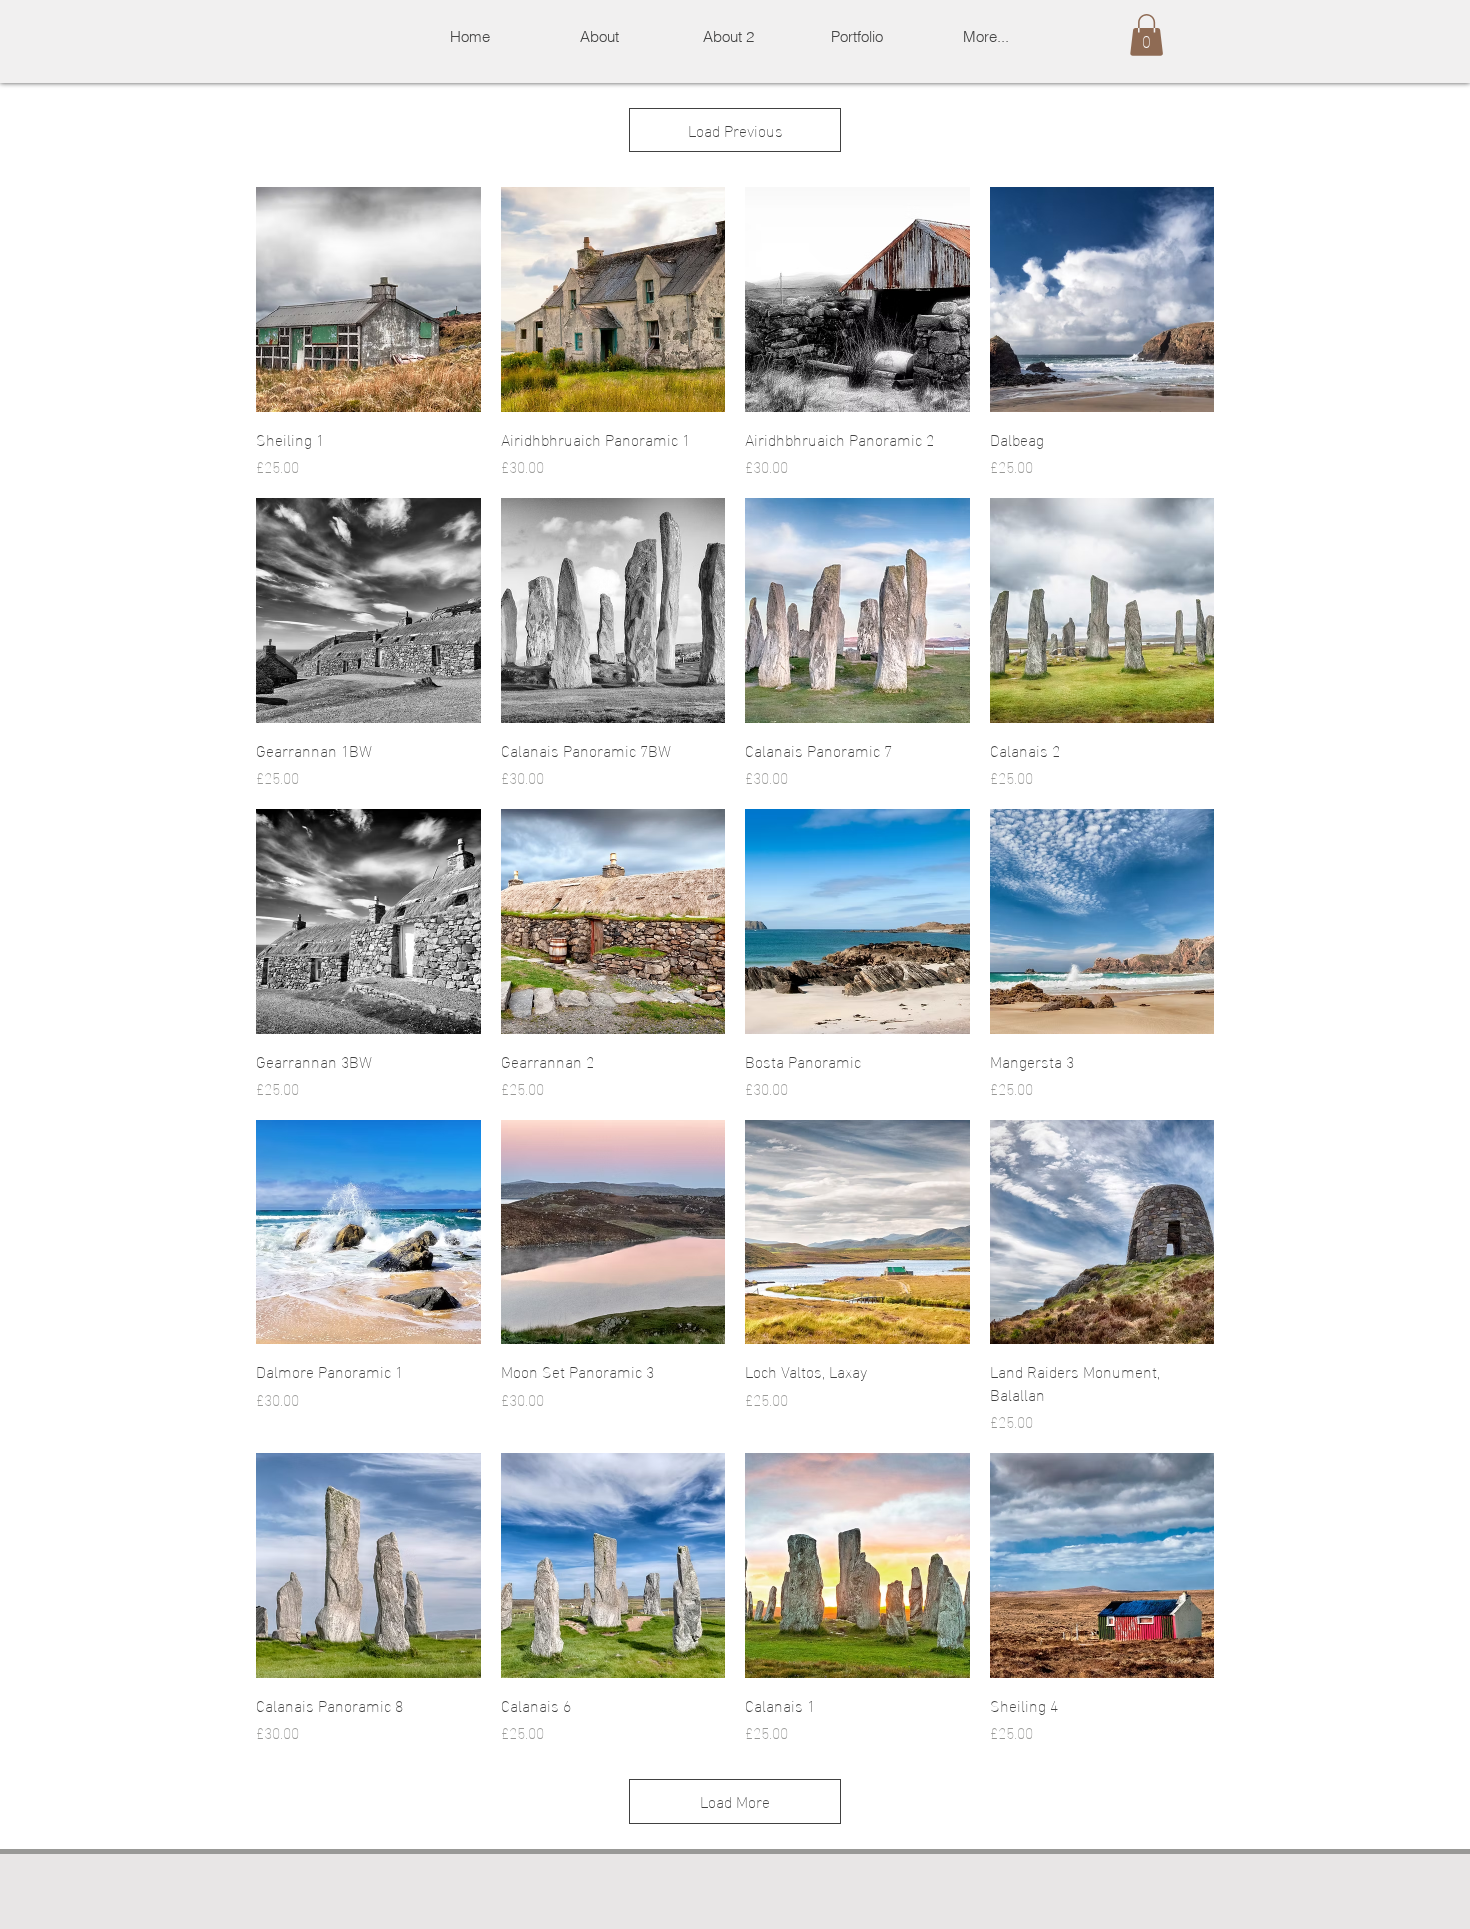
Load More (735, 1800)
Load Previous (735, 129)
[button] (856, 36)
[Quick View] (368, 299)
